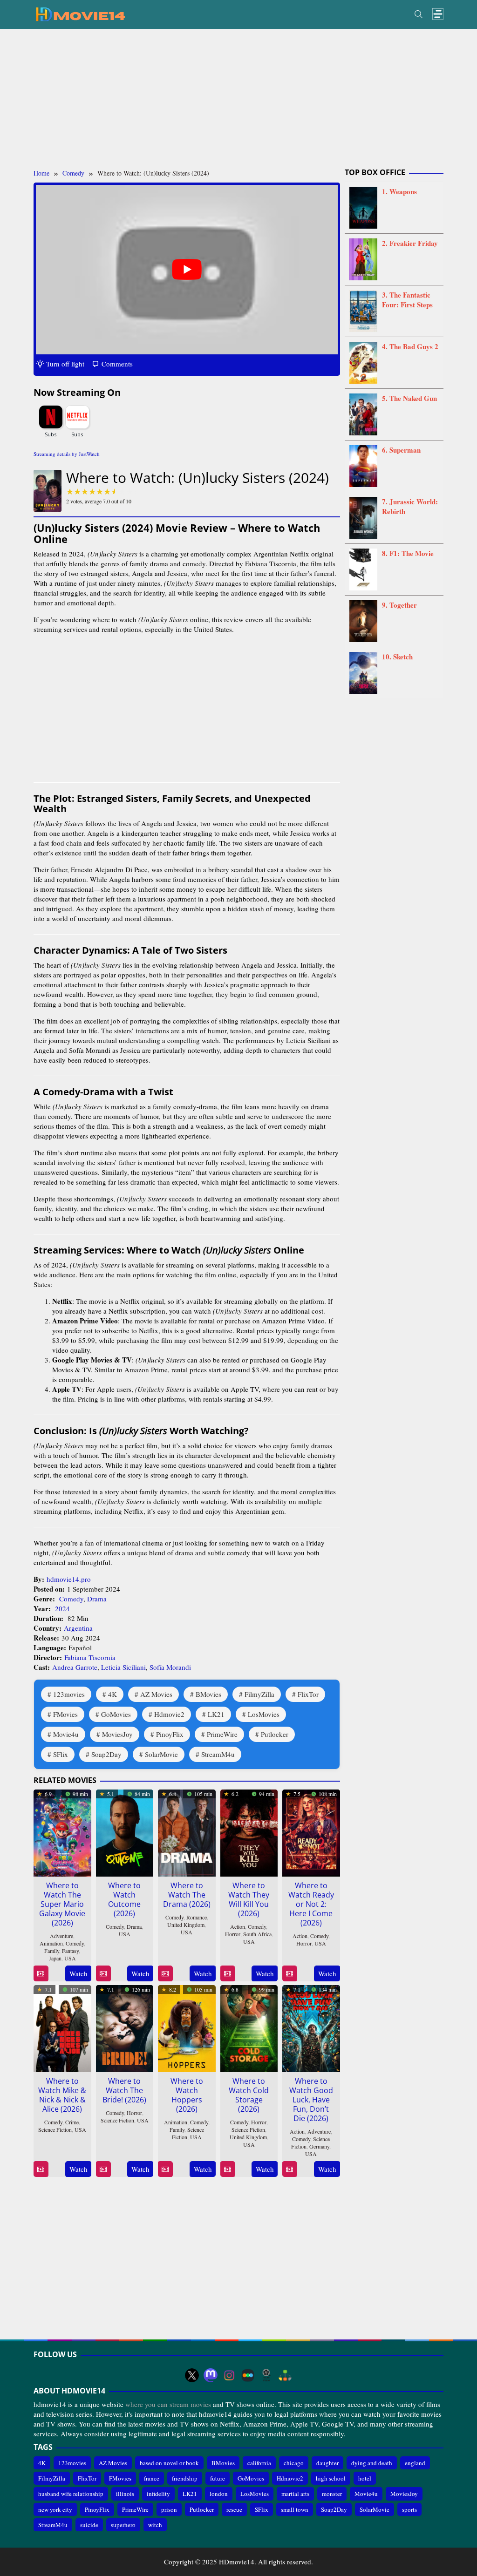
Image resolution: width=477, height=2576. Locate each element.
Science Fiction (55, 2129)
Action (238, 1926)
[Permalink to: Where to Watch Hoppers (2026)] (187, 2027)
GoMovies (116, 1714)
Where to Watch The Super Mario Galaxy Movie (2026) (62, 1904)
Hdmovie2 (169, 1714)
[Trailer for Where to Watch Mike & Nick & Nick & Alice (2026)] (41, 2169)
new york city (55, 2509)
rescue (234, 2509)
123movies (69, 1694)
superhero (123, 2525)
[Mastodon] (211, 2375)
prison (169, 2509)
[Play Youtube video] (187, 270)
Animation (51, 1943)
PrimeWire (222, 1734)
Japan (55, 1958)
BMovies (208, 1694)
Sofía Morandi (170, 1667)
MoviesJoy (117, 1734)
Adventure (61, 1936)
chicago (294, 2463)
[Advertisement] (238, 99)
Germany (319, 2146)
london (219, 2494)
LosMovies (264, 1714)
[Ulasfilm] (266, 2375)
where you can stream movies (168, 2404)
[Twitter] (192, 2375)
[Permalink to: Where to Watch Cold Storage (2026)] (249, 2027)
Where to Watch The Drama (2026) (187, 1895)
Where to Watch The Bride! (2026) (124, 2090)
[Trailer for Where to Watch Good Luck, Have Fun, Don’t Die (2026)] (290, 2169)
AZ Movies (156, 1694)
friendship (185, 2478)
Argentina (78, 1628)
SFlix (61, 1754)
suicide (89, 2525)
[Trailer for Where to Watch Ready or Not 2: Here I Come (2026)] (290, 1974)
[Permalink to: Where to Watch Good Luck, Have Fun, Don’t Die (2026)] (311, 2027)
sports (409, 2509)
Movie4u (66, 1734)
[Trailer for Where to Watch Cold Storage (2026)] (228, 2169)
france (152, 2478)
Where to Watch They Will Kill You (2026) (249, 1899)
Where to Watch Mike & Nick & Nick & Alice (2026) (62, 2095)
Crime (72, 2122)
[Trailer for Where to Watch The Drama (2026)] (165, 1974)
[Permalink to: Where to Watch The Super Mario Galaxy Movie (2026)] (62, 1831)
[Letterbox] (248, 2375)
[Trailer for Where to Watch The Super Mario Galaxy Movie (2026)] (41, 1974)
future (218, 2478)
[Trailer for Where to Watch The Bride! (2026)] (103, 2169)
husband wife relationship (71, 2494)
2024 (62, 1608)
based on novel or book (169, 2463)
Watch (78, 1973)
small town (295, 2509)
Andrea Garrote (75, 1667)
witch (155, 2525)
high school (331, 2478)
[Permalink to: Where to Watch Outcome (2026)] (125, 1831)
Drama (97, 1599)
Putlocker (275, 1734)
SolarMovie (161, 1754)
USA (70, 1958)
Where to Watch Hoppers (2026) (187, 2095)
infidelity (158, 2494)
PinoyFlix (170, 1734)
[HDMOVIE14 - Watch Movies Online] (80, 14)
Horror (233, 1934)
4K (112, 1694)
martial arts (295, 2494)
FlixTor (308, 1694)
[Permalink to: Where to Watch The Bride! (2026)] (125, 2027)
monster (332, 2494)
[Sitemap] (285, 2375)
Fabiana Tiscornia (90, 1657)
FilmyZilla (259, 1694)
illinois (125, 2494)
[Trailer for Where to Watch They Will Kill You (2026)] (228, 1974)
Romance (197, 1917)
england (415, 2463)
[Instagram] (229, 2375)
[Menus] (438, 14)
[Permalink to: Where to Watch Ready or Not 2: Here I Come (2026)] (311, 1831)
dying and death (372, 2463)
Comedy (71, 1599)
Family (52, 1951)
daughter (327, 2463)
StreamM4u (218, 1754)
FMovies (65, 1714)
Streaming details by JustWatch (67, 454)
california (259, 2463)
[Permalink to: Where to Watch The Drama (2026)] (187, 1831)
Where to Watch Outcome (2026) (124, 1899)
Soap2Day (106, 1754)
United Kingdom (186, 1925)
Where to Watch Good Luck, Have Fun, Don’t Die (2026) (311, 2100)
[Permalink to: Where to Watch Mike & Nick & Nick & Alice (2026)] (62, 2027)
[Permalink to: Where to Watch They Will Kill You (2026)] (249, 1831)
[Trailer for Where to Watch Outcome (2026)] (103, 1974)
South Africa (257, 1934)
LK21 (216, 1714)
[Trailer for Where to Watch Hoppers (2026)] (165, 2169)
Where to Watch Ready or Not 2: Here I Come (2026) (311, 1904)
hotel (365, 2478)
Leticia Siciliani (123, 1667)
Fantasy (70, 1951)
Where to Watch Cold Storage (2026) (249, 2095)
